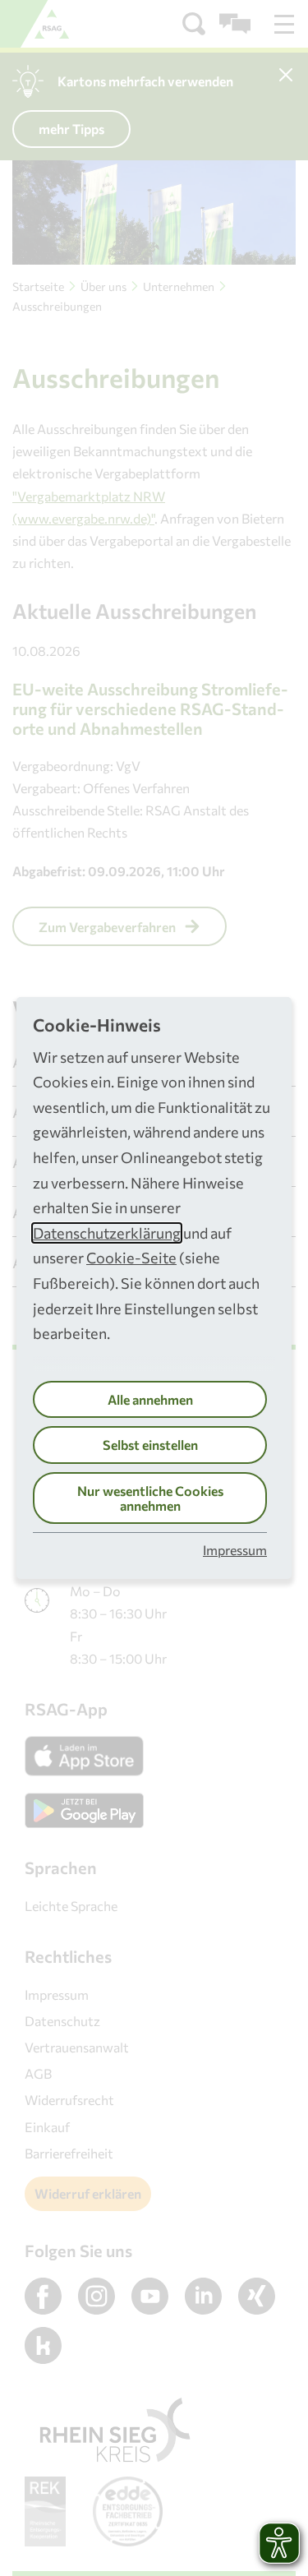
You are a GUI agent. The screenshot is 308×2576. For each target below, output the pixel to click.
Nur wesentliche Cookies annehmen (150, 1498)
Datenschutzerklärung (107, 1233)
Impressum (235, 1550)
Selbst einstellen (150, 1445)
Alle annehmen (150, 1399)
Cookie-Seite (131, 1258)
